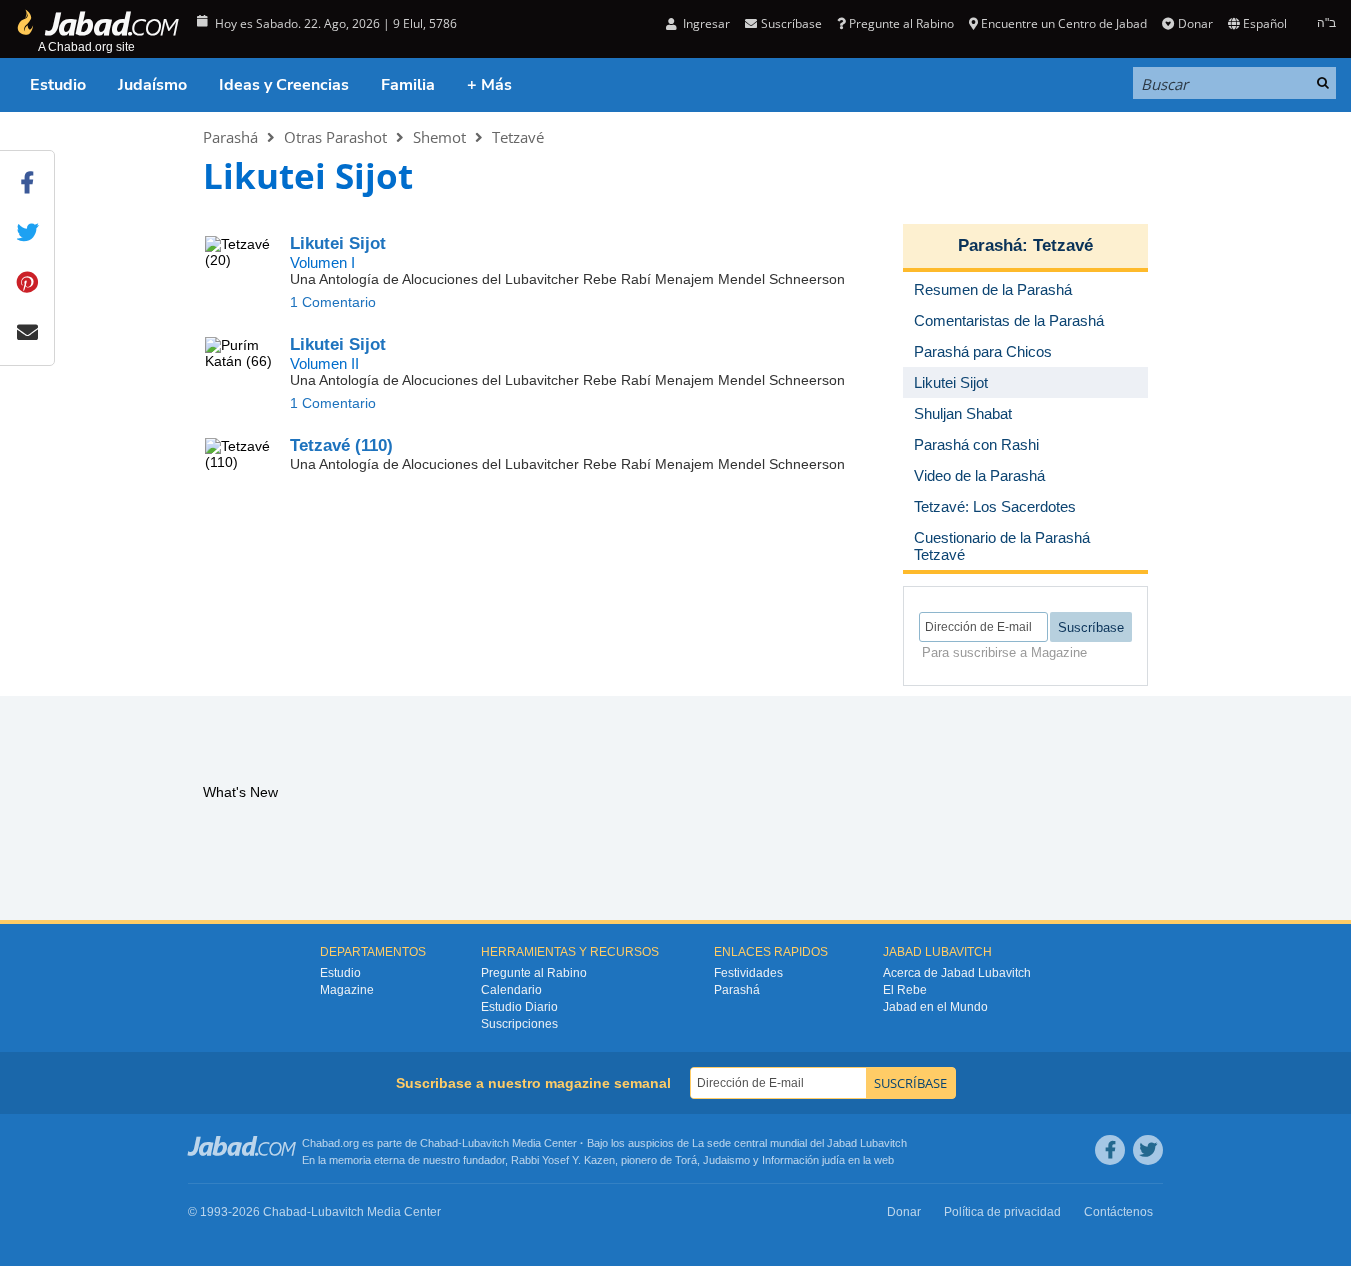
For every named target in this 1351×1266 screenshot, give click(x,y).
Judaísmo (152, 85)
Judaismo (726, 1160)
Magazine (347, 990)
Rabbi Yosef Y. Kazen (563, 1160)
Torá (686, 1160)
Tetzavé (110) (341, 445)
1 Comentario (333, 302)
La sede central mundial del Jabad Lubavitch (799, 1143)
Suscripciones (519, 1024)
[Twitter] (1148, 1150)
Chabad (439, 1143)
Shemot (439, 137)
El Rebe (905, 990)
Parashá (230, 137)
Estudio (58, 85)
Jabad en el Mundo (935, 1007)
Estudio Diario (519, 1007)
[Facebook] (1110, 1150)
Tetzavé (518, 137)
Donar (1195, 23)
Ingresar (705, 23)
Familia (408, 85)
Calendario (511, 990)
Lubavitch (485, 1143)
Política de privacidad (1002, 1212)
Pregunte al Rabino (901, 23)
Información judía (805, 1160)
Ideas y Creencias (284, 85)
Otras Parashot (335, 137)
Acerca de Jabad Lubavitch (957, 973)
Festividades (748, 973)
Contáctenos (1118, 1212)
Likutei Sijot (338, 243)
